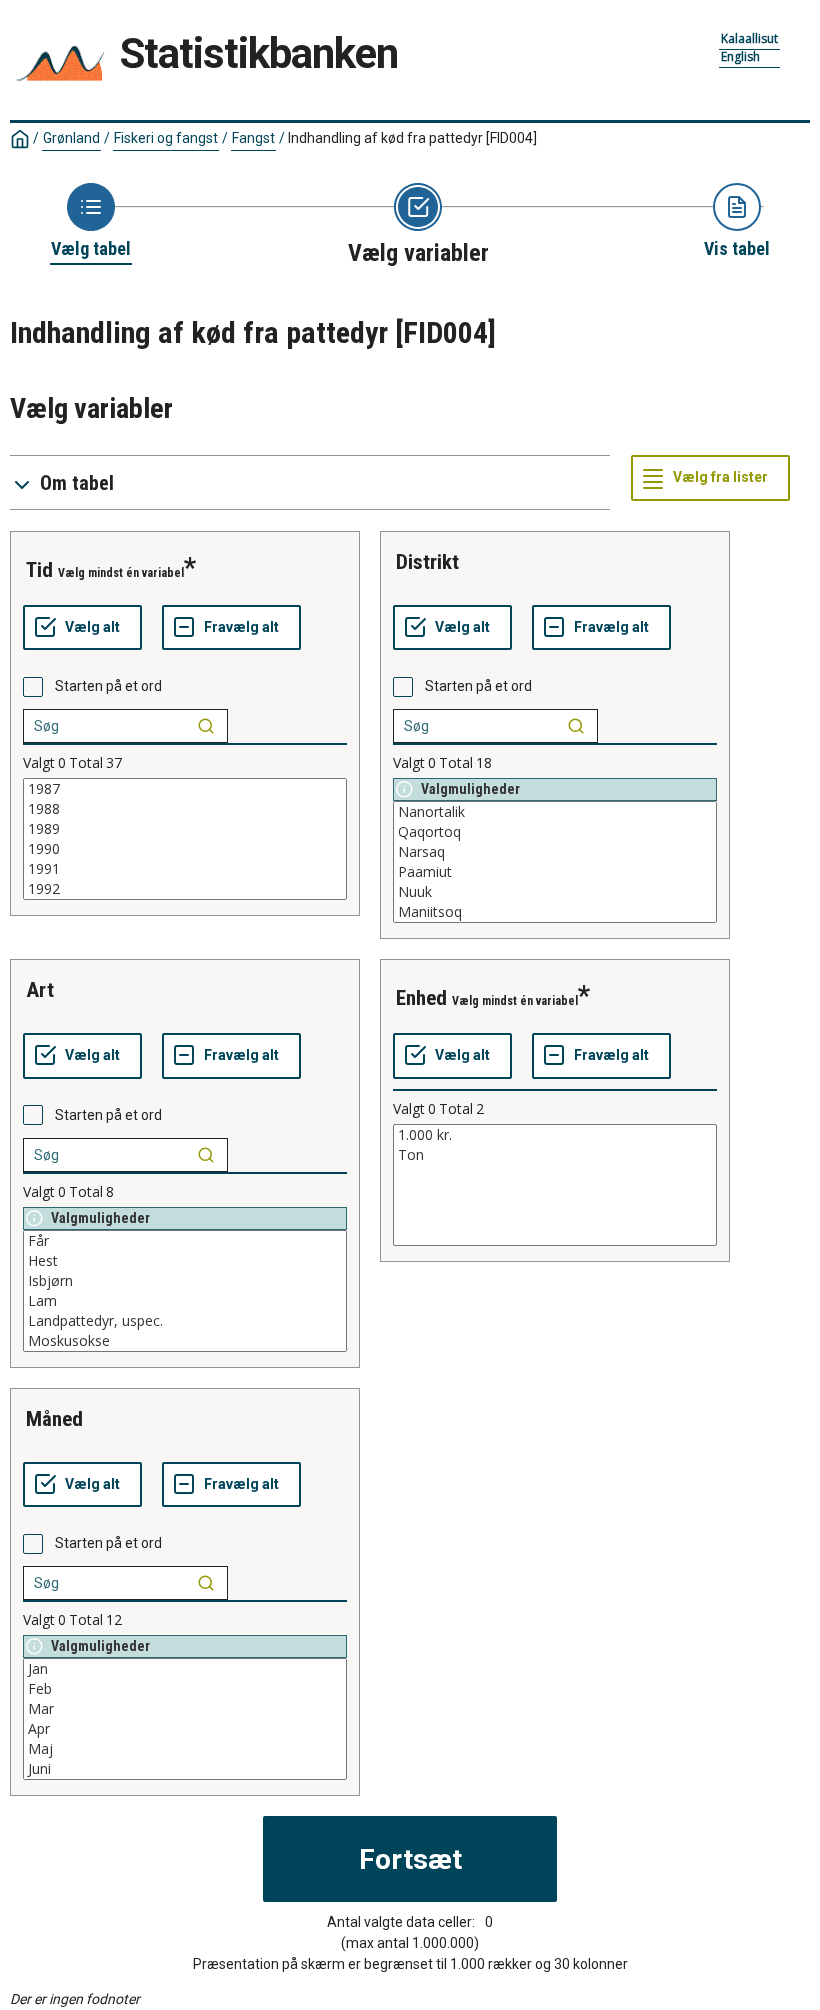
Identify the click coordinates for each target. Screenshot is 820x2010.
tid (39, 570)
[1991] (185, 869)
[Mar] (185, 1709)
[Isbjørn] (185, 1281)
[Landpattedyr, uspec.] (185, 1321)
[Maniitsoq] (555, 912)
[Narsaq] (555, 852)
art (40, 990)
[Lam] (185, 1301)
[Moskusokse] (185, 1341)
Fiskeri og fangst (166, 138)
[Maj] (185, 1749)
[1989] (185, 829)
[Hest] (185, 1261)
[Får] (185, 1241)
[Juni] (185, 1769)
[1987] (185, 789)
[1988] (185, 809)
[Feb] (185, 1689)
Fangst (253, 138)
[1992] (185, 889)
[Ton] (555, 1155)
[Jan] (185, 1669)
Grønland (71, 138)
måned (54, 1419)
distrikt (427, 562)
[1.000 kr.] (555, 1135)
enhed (421, 998)
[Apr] (185, 1729)
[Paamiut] (555, 872)
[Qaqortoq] (555, 832)
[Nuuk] (555, 892)
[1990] (185, 849)
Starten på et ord (108, 686)
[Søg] (206, 726)
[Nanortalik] (555, 812)
